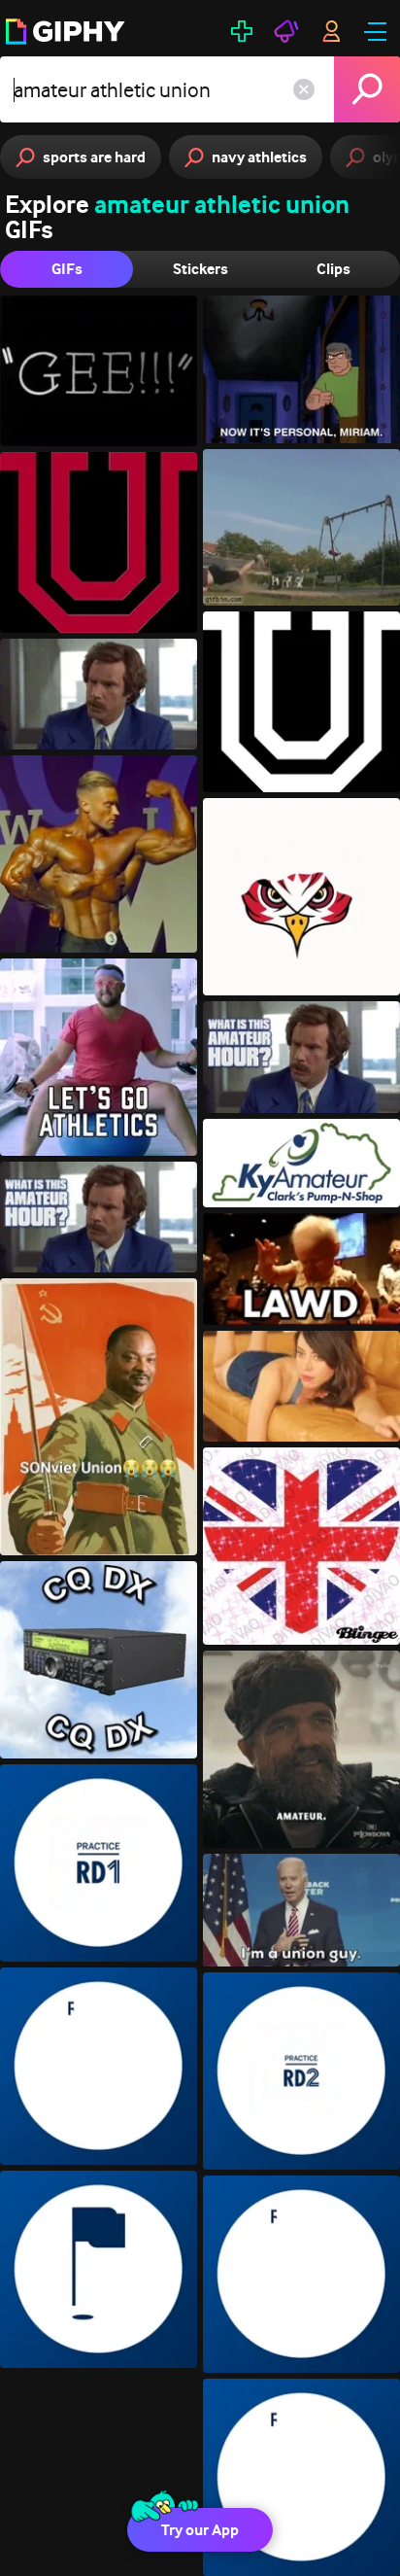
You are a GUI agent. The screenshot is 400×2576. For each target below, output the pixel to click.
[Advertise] (286, 31)
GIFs (67, 269)
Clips (333, 269)
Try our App (200, 2530)
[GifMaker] (242, 31)
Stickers (200, 269)
